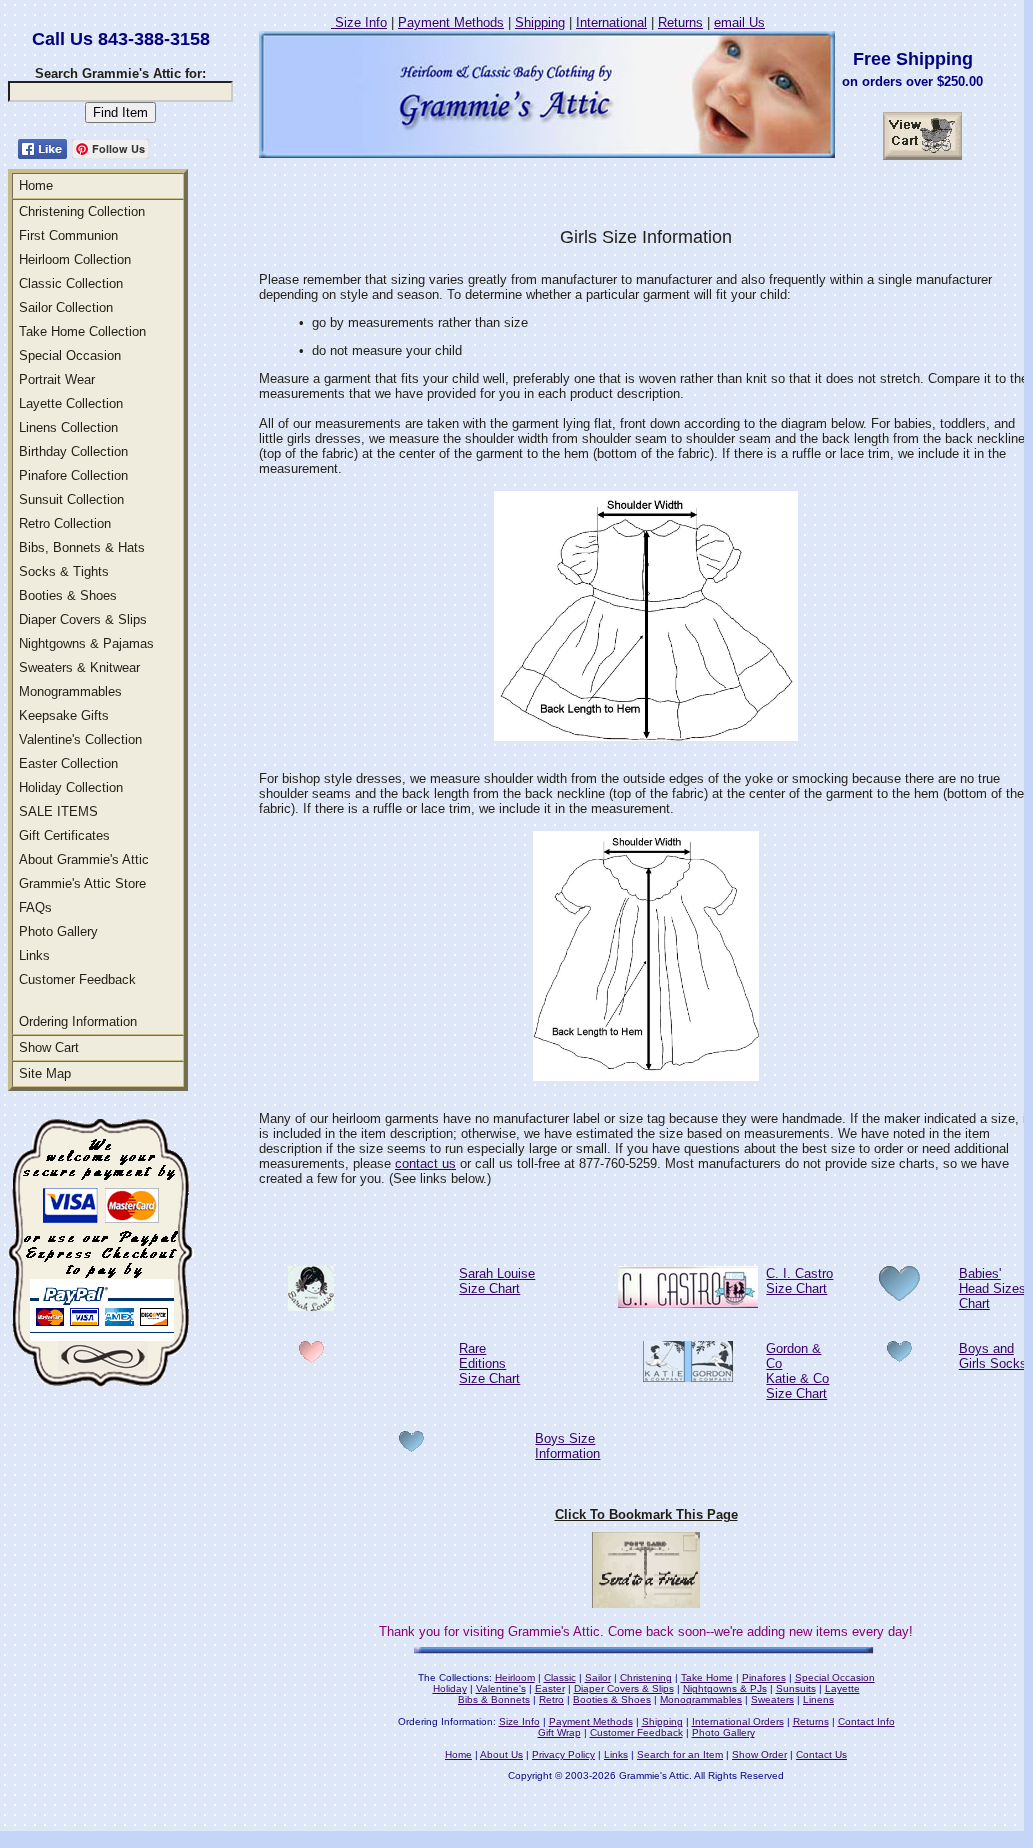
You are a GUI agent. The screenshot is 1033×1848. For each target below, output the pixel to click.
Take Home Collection (82, 331)
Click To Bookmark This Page (646, 1514)
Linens (818, 1699)
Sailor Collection (66, 307)
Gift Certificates (64, 835)
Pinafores (764, 1677)
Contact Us (821, 1754)
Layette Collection (71, 403)
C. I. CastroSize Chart (799, 1281)
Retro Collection (65, 523)
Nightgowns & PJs (725, 1688)
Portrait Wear (57, 379)
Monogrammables (70, 691)
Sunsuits (796, 1688)
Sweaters (772, 1699)
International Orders (738, 1721)
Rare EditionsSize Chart (489, 1363)
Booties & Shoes (68, 595)
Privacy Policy (563, 1754)
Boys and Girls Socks (993, 1356)
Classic (560, 1677)
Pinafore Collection (73, 475)
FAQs (35, 907)
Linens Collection (68, 427)
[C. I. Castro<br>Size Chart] (688, 1302)
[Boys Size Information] (411, 1446)
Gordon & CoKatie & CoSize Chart (797, 1371)
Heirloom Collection (75, 259)
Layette (842, 1688)
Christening (646, 1677)
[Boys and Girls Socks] (899, 1356)
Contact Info (866, 1721)
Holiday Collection (71, 787)
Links (34, 955)
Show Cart (49, 1047)
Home (36, 185)
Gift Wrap (559, 1732)
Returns (680, 22)
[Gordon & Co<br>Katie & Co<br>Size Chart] (688, 1376)
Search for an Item (680, 1754)
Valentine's (501, 1688)
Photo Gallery (58, 931)
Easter (550, 1688)
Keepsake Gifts (64, 715)
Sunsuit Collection (71, 499)
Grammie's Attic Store (82, 883)
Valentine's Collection (80, 739)
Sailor (598, 1677)
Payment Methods (451, 22)
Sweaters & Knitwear (79, 667)
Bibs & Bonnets (494, 1699)
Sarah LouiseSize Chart (497, 1281)
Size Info (359, 22)
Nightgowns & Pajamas (86, 643)
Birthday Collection (73, 451)
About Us (501, 1754)
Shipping (540, 22)
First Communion (68, 235)
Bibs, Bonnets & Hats (82, 547)
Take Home (707, 1677)
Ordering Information (78, 1021)
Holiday (450, 1688)
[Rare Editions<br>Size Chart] (311, 1357)
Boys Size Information (567, 1446)
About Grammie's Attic (84, 859)
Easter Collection (68, 763)
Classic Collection (71, 283)
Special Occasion (70, 355)
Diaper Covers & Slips (83, 619)
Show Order (759, 1754)
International (611, 22)
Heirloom (515, 1677)
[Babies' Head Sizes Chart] (899, 1295)
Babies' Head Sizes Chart (992, 1288)
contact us (425, 1163)
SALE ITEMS (58, 811)
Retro (551, 1699)
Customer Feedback (77, 979)
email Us (739, 22)
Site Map (45, 1073)
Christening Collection (82, 211)
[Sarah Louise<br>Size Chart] (311, 1305)
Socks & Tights (64, 571)
